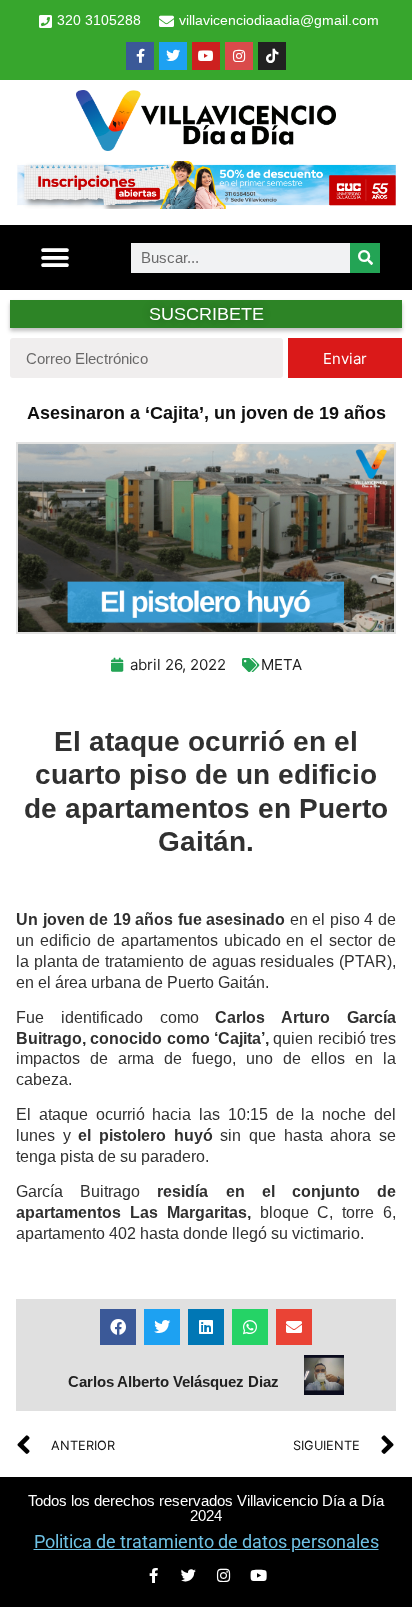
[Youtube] (206, 56)
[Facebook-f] (140, 56)
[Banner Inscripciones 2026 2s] (206, 203)
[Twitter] (173, 56)
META (281, 664)
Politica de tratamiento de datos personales (206, 1541)
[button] (54, 257)
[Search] (365, 258)
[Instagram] (239, 56)
